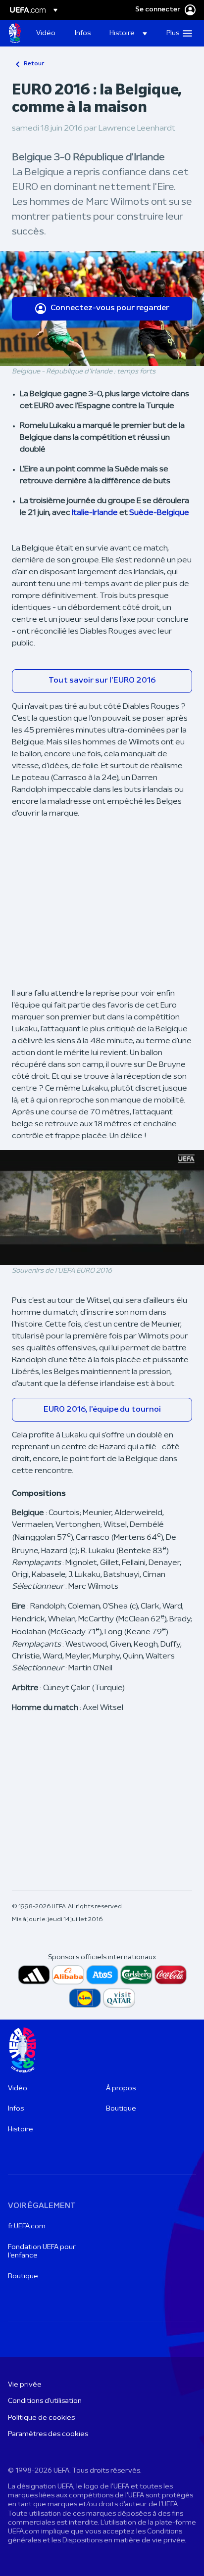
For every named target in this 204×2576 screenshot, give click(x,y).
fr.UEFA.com (27, 2227)
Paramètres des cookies (48, 2434)
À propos (121, 2089)
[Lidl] (85, 1998)
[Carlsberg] (136, 1975)
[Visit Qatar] (119, 1998)
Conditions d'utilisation (45, 2401)
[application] (102, 1207)
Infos (16, 2109)
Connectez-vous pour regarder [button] (110, 308)
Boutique (121, 2109)
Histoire (21, 2130)
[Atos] (102, 1975)
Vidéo (18, 2089)
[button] (128, 33)
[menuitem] (47, 33)
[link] (46, 33)
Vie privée (25, 2385)
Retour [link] (34, 64)
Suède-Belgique (159, 513)
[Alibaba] (68, 1975)
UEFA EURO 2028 (15, 33)
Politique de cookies (41, 2418)
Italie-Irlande (96, 513)
